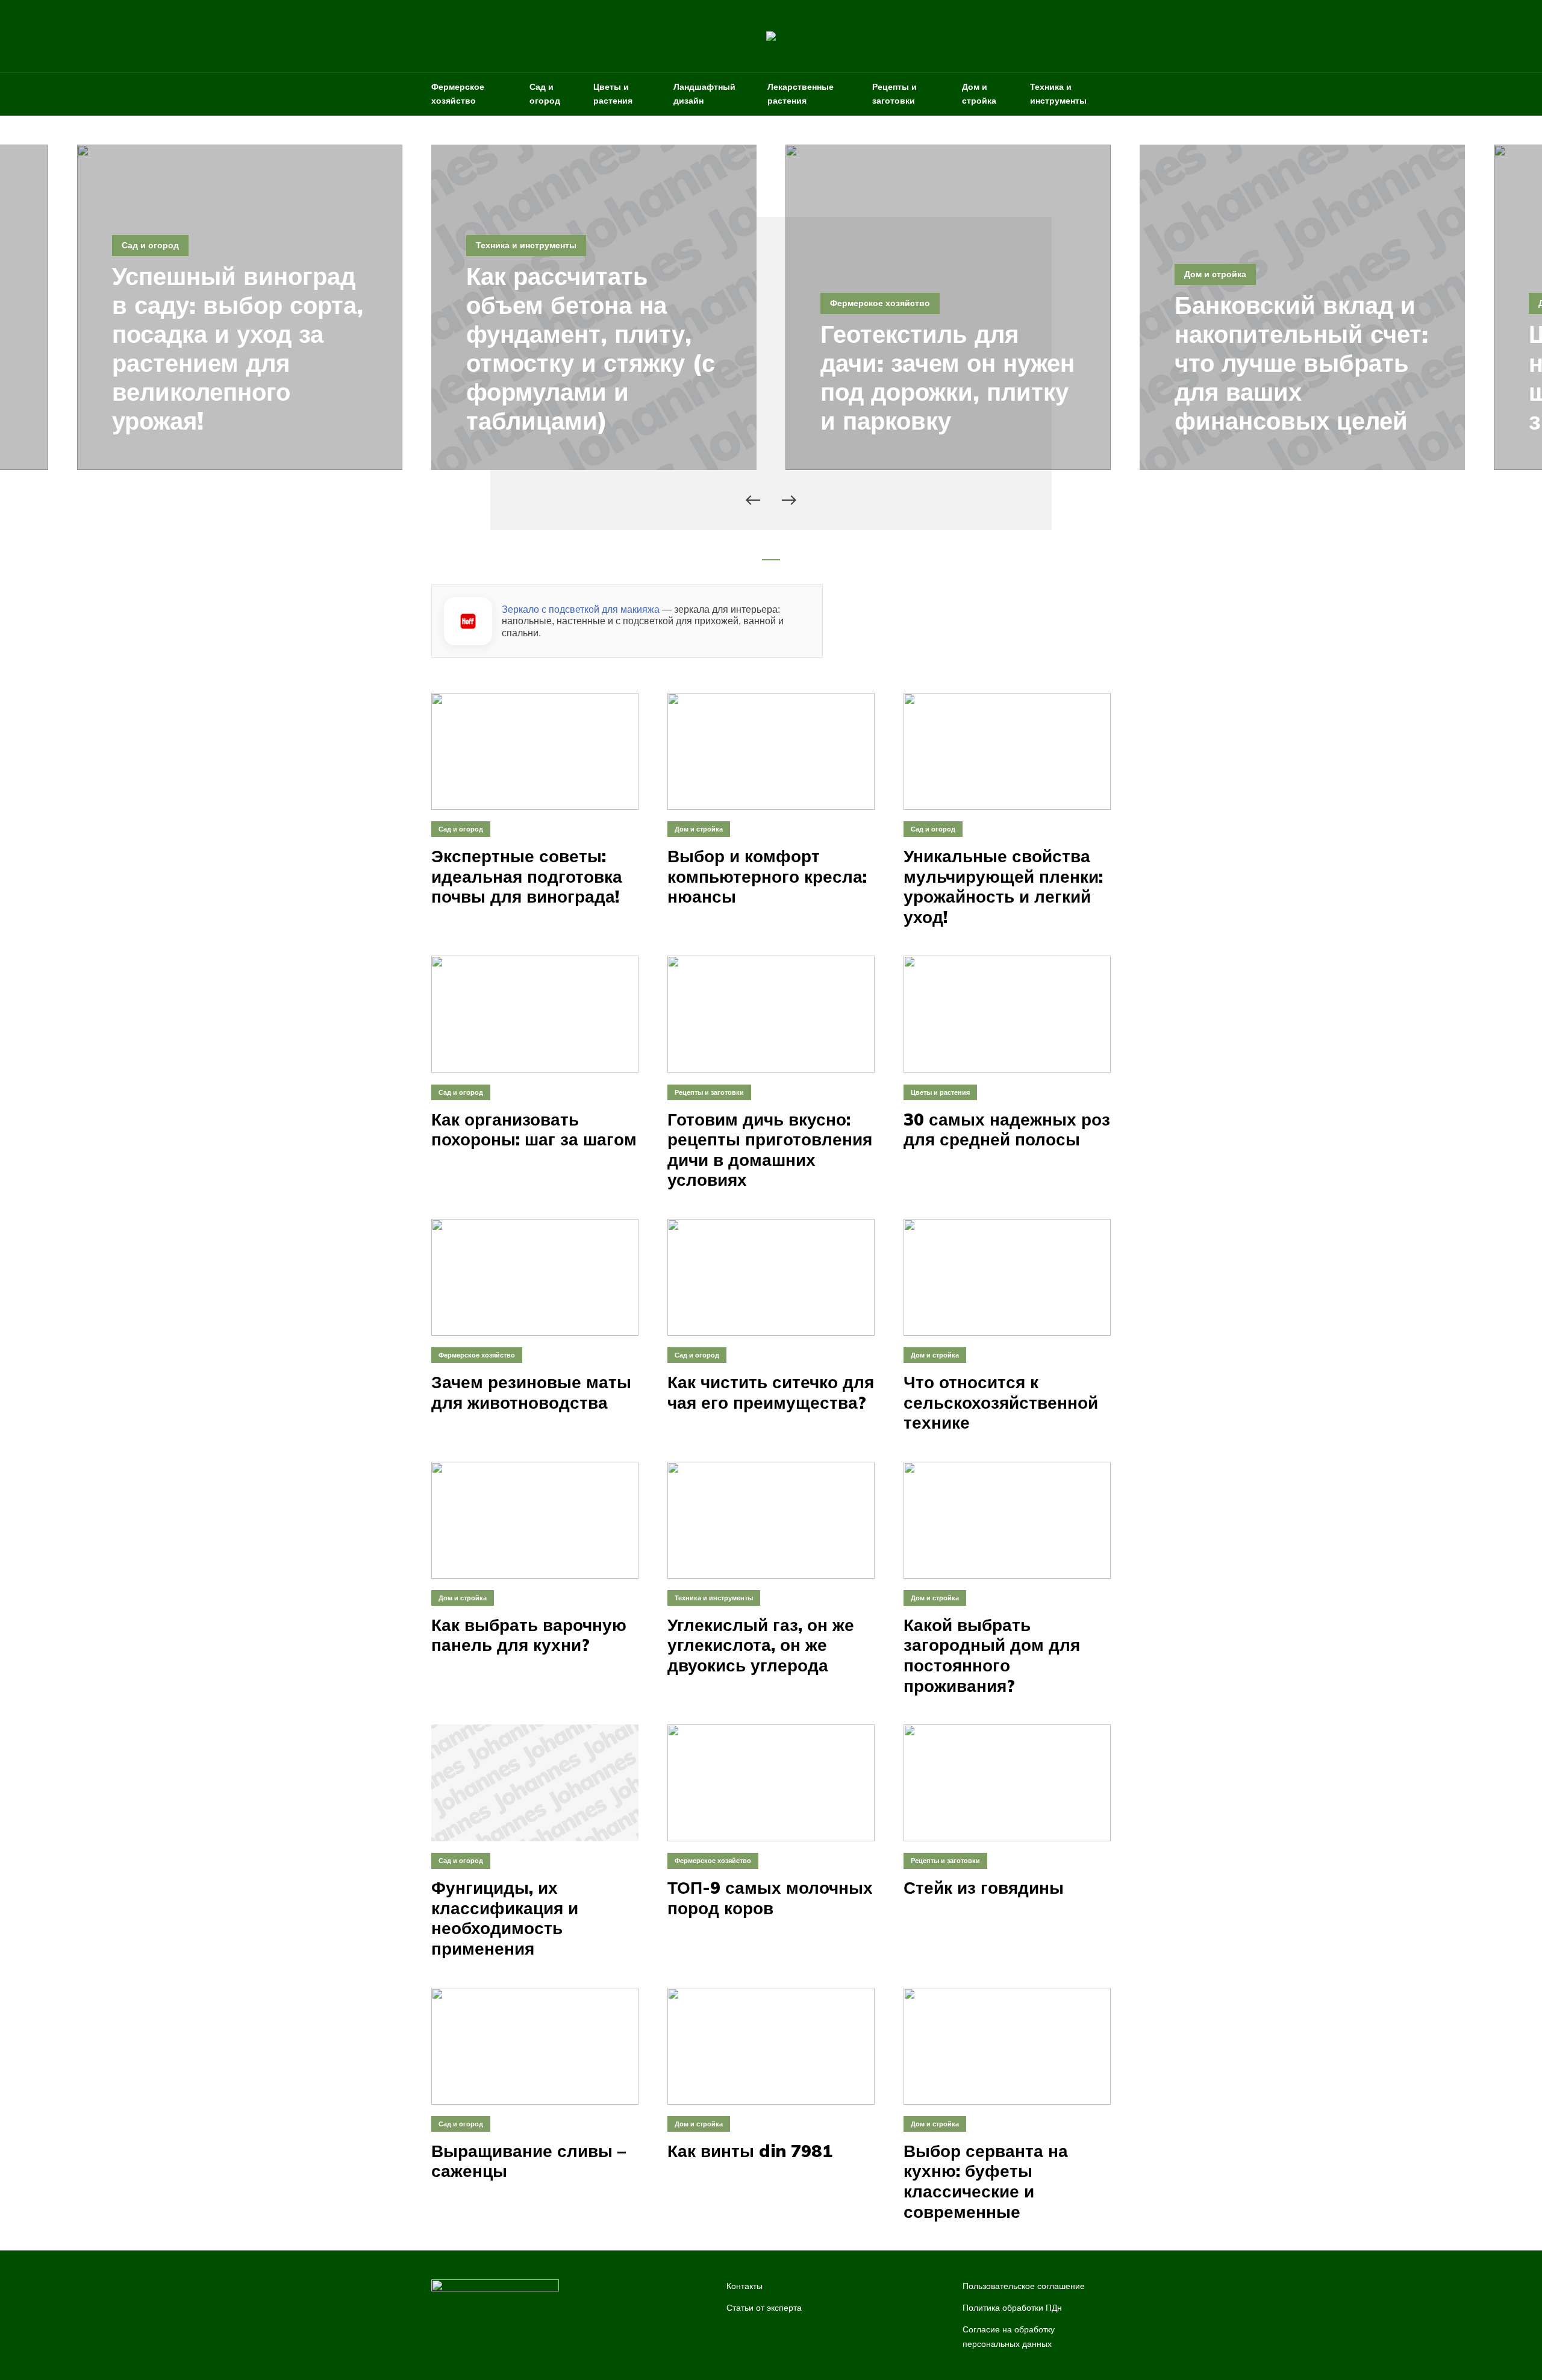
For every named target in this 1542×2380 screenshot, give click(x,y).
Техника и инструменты (1058, 94)
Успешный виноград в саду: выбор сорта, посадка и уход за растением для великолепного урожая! (238, 348)
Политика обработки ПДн (1012, 2308)
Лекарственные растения (801, 94)
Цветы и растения (613, 94)
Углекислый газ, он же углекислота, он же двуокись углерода (761, 1645)
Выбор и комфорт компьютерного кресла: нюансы (767, 876)
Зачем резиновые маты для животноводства (531, 1392)
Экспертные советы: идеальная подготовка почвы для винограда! (527, 876)
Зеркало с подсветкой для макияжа (581, 609)
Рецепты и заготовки (894, 94)
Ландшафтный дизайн (704, 94)
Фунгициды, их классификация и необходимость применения (505, 1918)
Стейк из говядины (984, 1888)
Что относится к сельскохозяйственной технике (1001, 1402)
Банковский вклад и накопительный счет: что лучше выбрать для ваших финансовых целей (1301, 363)
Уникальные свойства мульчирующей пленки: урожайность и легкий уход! (1003, 886)
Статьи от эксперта (764, 2308)
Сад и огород (545, 94)
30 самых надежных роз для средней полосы (1007, 1129)
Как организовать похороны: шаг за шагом (534, 1129)
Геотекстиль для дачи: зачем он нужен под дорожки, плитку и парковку (947, 377)
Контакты (744, 2286)
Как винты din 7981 (750, 2151)
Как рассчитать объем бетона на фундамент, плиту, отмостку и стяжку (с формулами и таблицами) (591, 348)
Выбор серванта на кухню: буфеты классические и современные (986, 2181)
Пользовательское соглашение (1024, 2286)
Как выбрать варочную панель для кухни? (529, 1635)
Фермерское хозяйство (458, 94)
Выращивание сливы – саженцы (529, 2161)
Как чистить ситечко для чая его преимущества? (771, 1392)
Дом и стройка (979, 94)
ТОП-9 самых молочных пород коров (770, 1898)
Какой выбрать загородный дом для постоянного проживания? (992, 1655)
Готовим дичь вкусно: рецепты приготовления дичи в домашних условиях (770, 1150)
